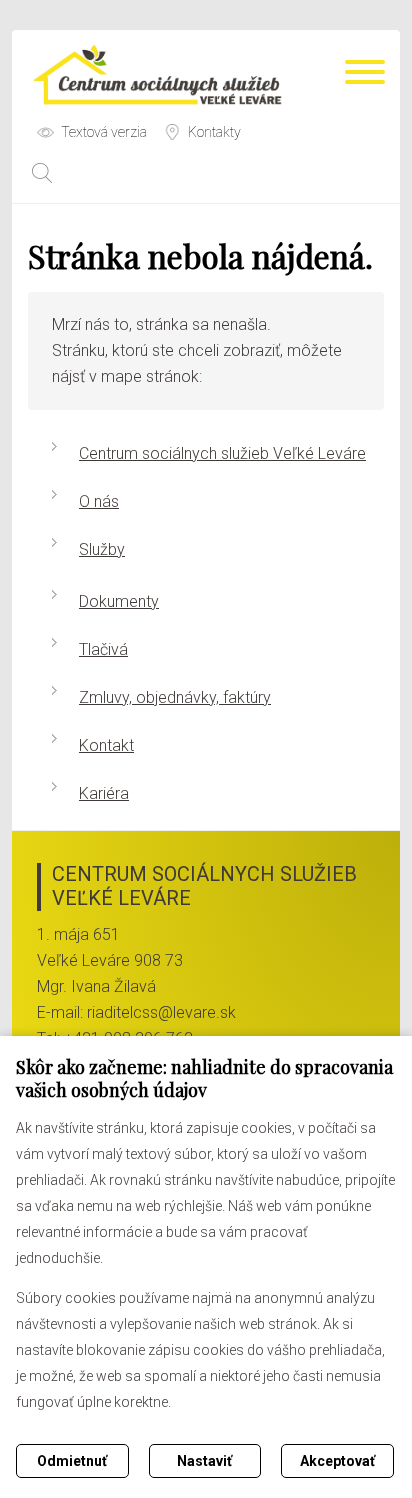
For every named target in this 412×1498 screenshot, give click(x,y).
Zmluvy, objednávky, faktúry (175, 697)
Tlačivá (103, 649)
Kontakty (214, 132)
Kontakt (106, 745)
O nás (99, 501)
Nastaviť (204, 1461)
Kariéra (104, 793)
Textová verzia (104, 132)
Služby (102, 549)
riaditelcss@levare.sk (161, 1012)
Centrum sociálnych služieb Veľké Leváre (222, 453)
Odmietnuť (72, 1461)
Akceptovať (337, 1461)
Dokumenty (119, 601)
